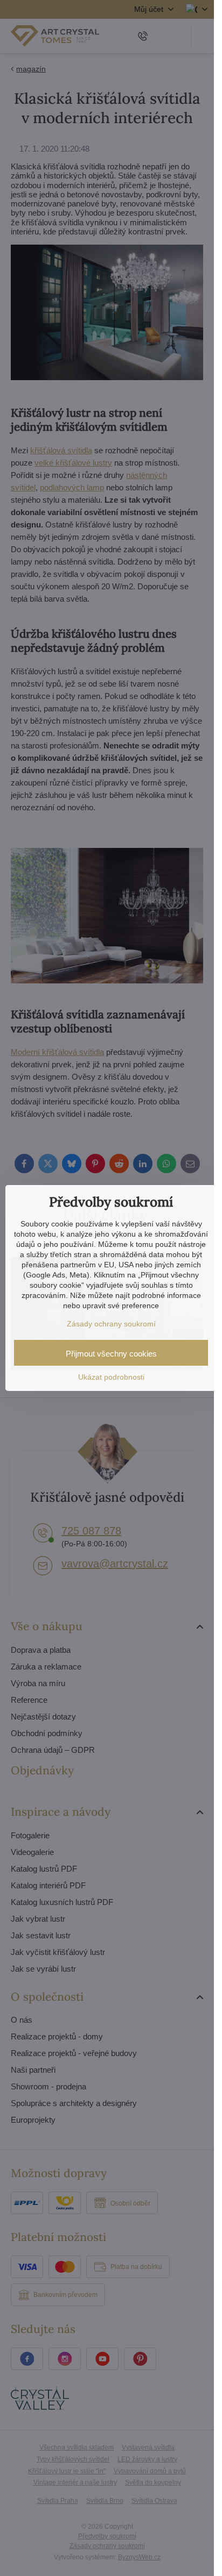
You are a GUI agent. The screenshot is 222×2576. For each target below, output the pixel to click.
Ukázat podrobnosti (111, 1377)
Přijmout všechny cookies (111, 1354)
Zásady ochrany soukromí (111, 1324)
